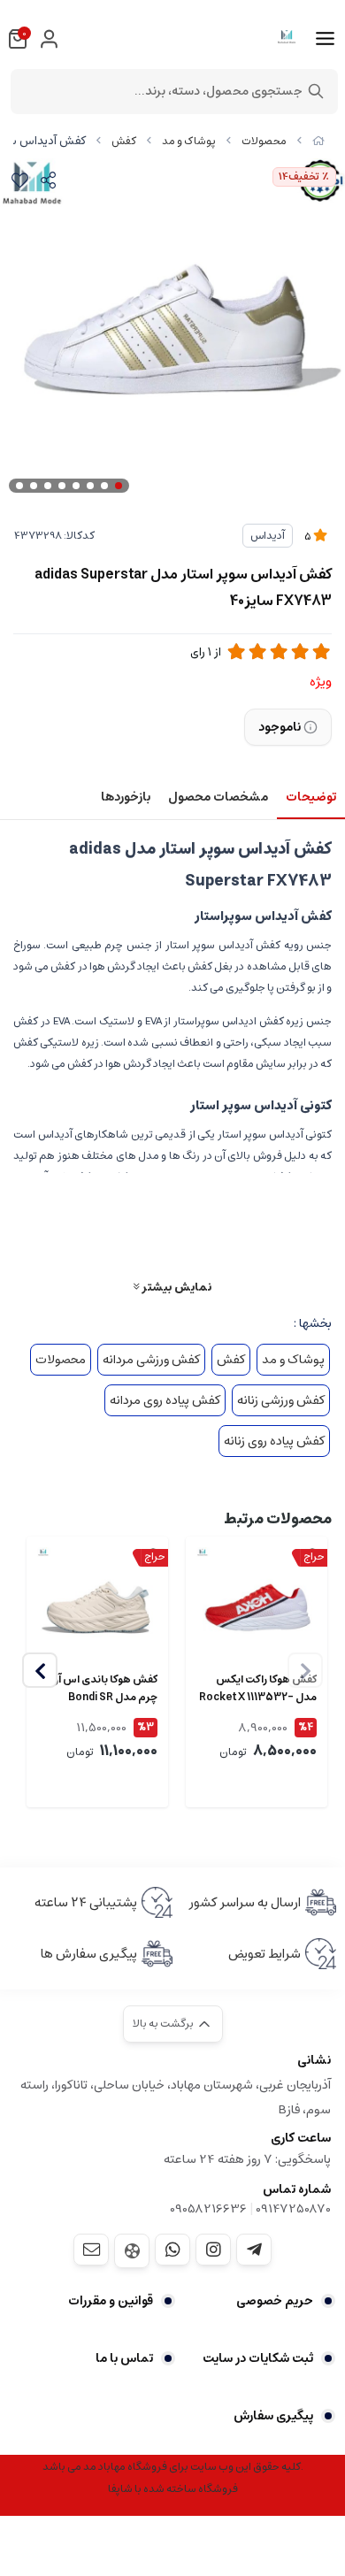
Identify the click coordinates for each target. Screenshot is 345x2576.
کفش (124, 141)
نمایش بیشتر (175, 1287)
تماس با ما (124, 2358)
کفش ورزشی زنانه (281, 1400)
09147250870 (293, 2209)
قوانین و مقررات (111, 2301)
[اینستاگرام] (213, 2250)
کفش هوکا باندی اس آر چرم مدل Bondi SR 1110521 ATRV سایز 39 (106, 1689)
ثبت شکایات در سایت (258, 2358)
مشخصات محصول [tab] (218, 797)
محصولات (264, 141)
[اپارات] (132, 2251)
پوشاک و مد (189, 141)
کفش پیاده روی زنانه (274, 1441)
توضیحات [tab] (311, 797)
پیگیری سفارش (273, 2416)
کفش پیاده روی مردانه (165, 1400)
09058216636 (208, 2209)
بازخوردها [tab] (126, 797)
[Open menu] (325, 39)
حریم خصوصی (275, 2301)
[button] (40, 1670)
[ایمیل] (91, 2250)
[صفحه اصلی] (318, 141)
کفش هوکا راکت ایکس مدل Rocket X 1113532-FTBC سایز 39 (258, 1689)
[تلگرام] (254, 2250)
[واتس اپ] (172, 2250)
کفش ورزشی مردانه (151, 1360)
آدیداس (268, 536)
